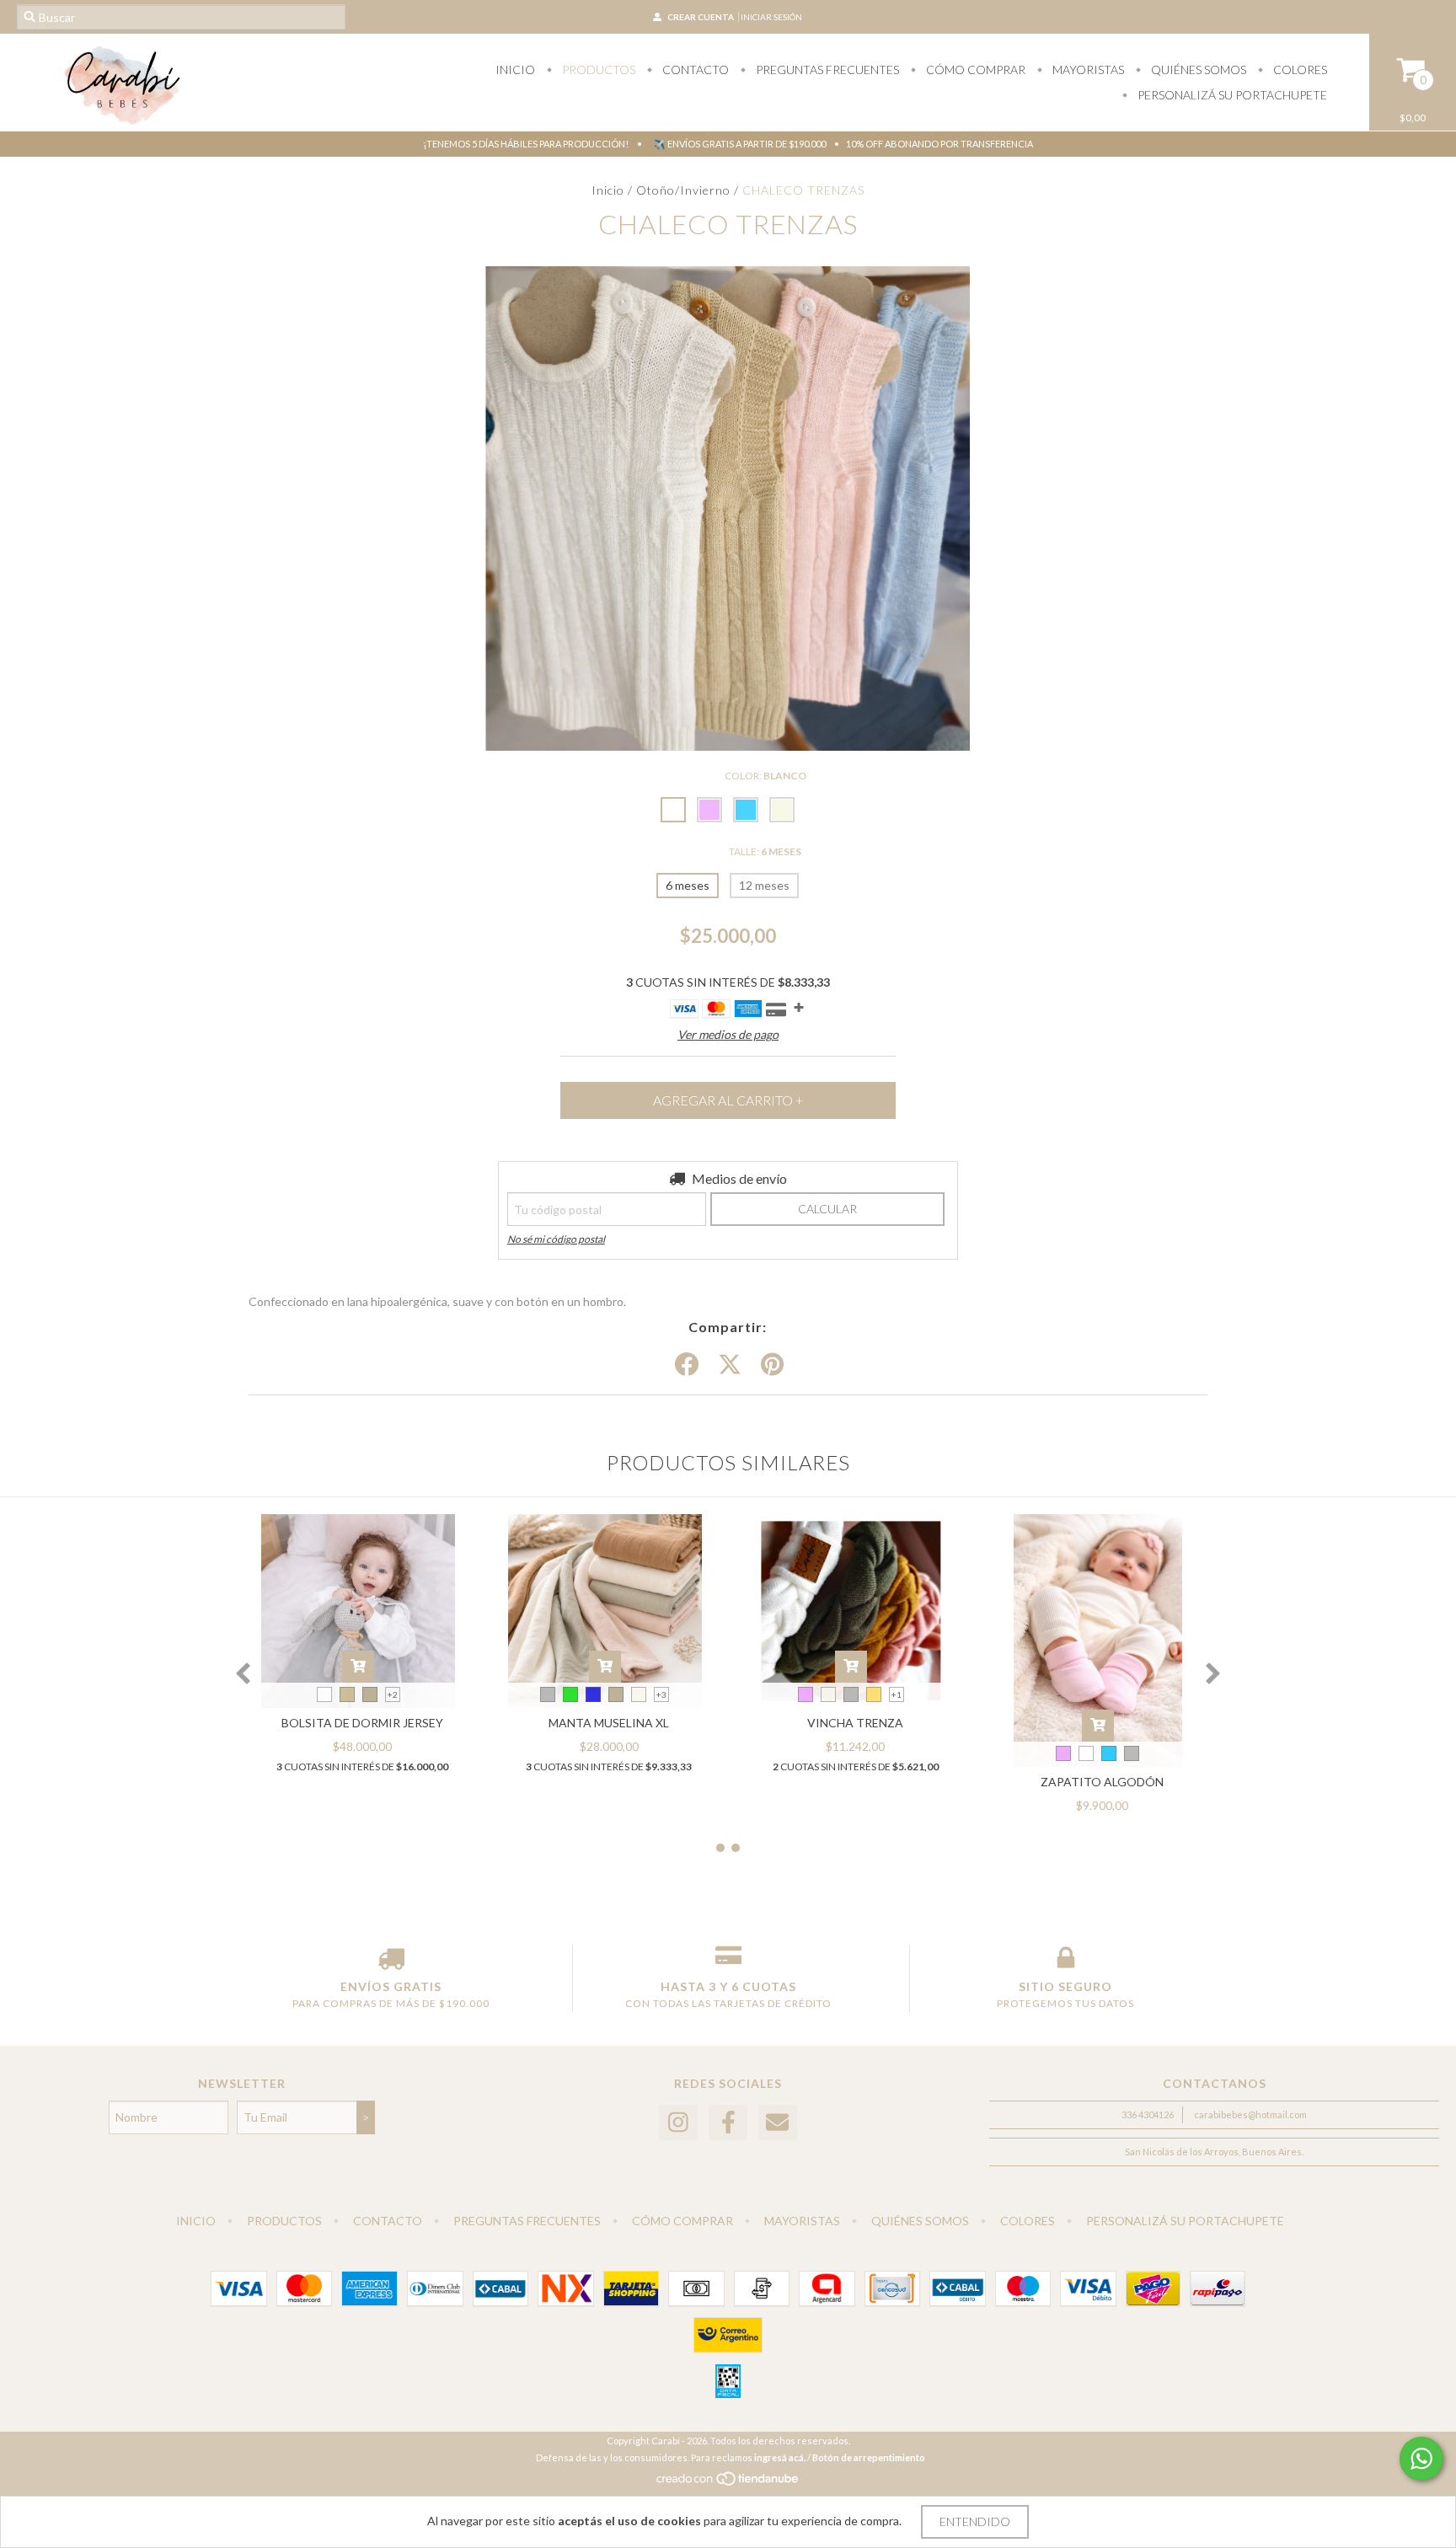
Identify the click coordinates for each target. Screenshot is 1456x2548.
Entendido (975, 2521)
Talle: (765, 851)
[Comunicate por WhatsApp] (1421, 2459)
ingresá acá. (780, 2457)
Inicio (515, 70)
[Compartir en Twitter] (730, 1365)
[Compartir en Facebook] (687, 1365)
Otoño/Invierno (683, 190)
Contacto (694, 70)
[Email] (778, 2123)
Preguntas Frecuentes (826, 70)
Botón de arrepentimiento (869, 2457)
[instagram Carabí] (678, 2123)
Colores (1299, 70)
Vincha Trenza (855, 1723)
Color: (765, 776)
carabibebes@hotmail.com (1250, 2114)
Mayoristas (1087, 70)
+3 (661, 1694)
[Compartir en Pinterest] (772, 1365)
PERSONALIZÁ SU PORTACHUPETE (1231, 95)
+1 (897, 1694)
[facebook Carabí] (728, 2123)
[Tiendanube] (728, 2483)
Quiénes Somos (1197, 70)
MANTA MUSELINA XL (609, 1723)
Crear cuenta (701, 17)
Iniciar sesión (771, 17)
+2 (393, 1694)
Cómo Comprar (974, 70)
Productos (597, 70)
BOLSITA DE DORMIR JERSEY (362, 1723)
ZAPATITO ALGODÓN (1102, 1782)
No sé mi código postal (556, 1239)
